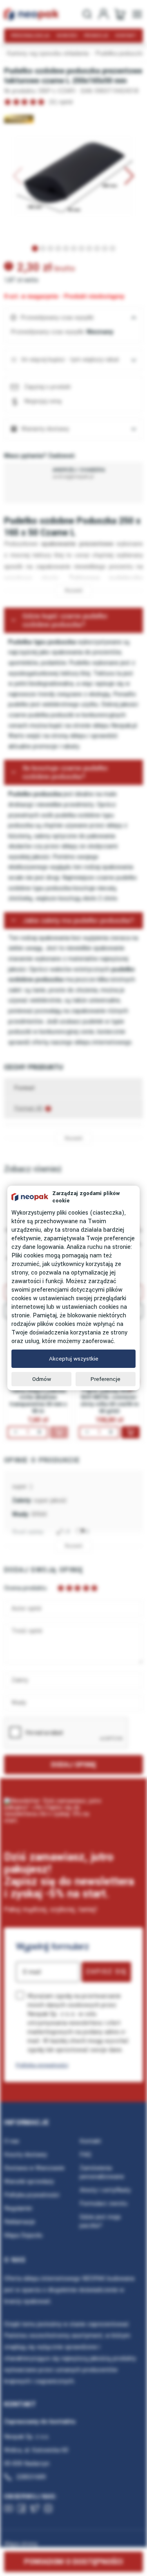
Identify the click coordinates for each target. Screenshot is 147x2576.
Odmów (42, 1379)
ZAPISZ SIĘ (106, 1972)
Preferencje (106, 1379)
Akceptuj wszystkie (74, 1359)
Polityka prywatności (42, 2065)
